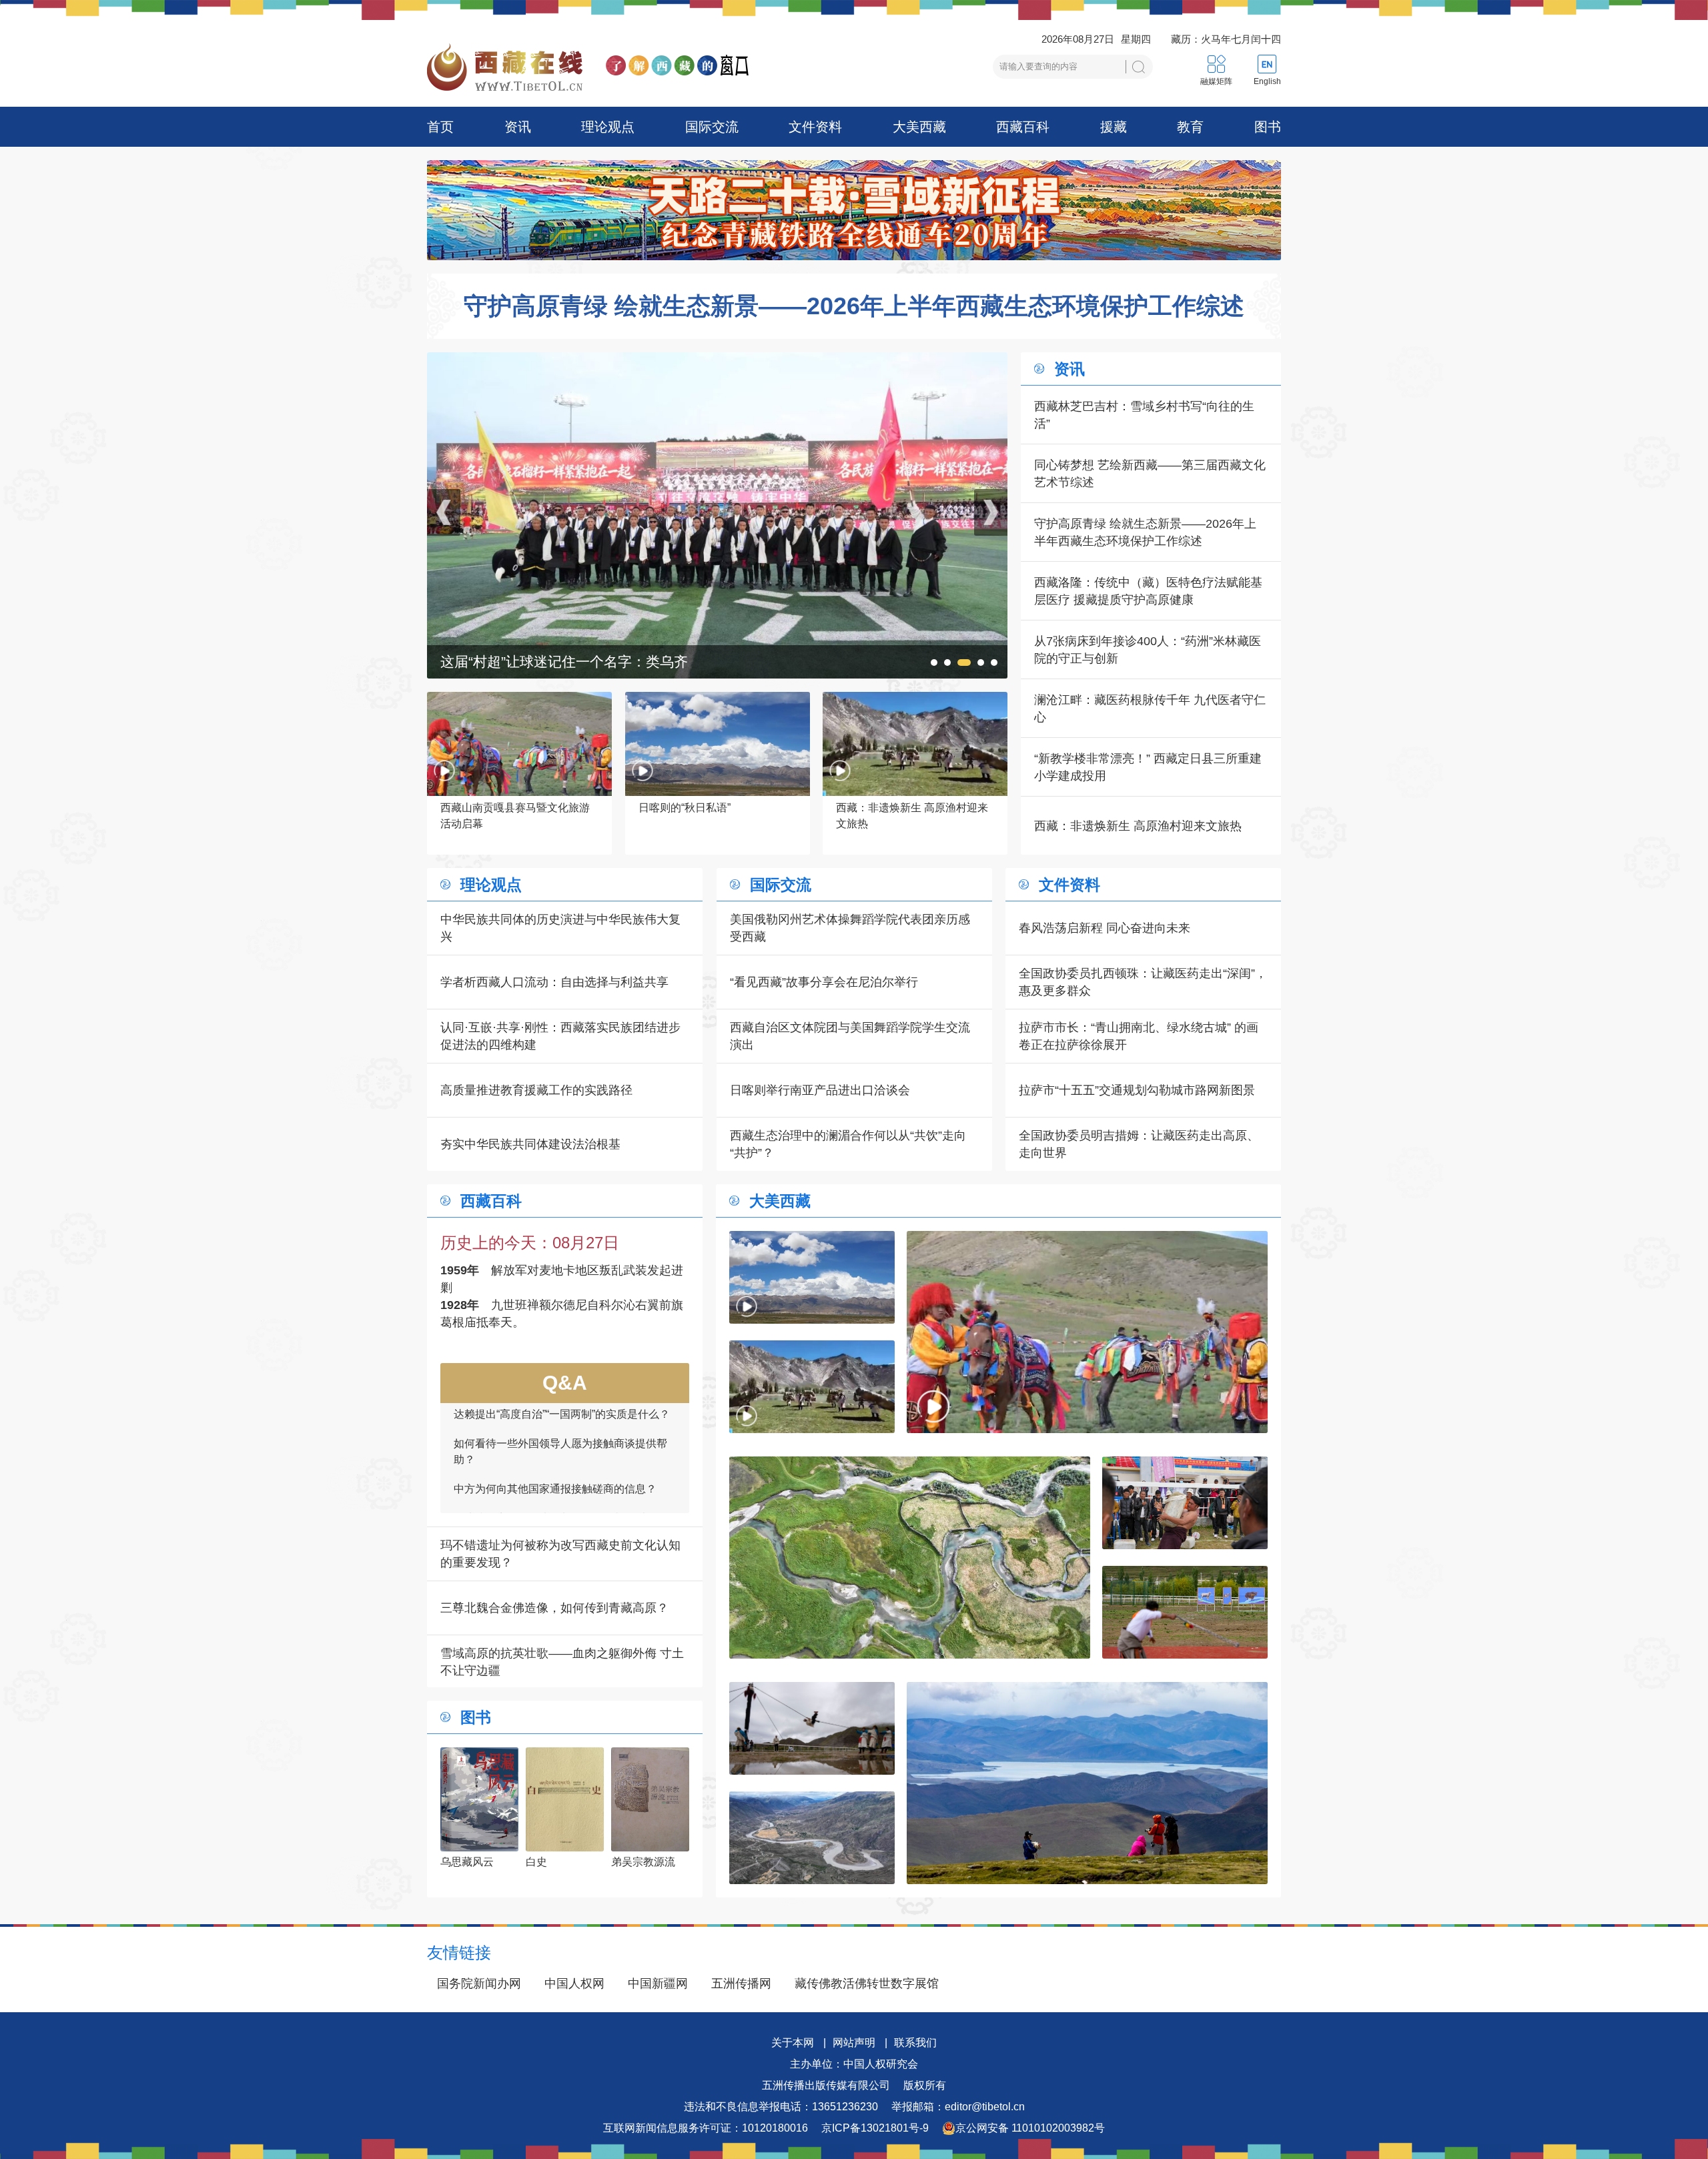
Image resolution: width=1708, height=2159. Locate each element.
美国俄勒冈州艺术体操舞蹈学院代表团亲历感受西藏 (850, 928)
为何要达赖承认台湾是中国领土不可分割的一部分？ (560, 1457)
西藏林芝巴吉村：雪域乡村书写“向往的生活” (1144, 415)
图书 (1268, 127)
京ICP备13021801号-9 (875, 2128)
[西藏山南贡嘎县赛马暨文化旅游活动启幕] (1087, 1332)
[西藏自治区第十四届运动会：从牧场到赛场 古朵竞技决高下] (1185, 1612)
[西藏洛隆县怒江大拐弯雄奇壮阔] (812, 1838)
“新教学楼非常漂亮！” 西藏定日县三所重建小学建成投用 (1148, 767)
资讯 (518, 127)
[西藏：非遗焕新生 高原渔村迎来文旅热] (812, 1387)
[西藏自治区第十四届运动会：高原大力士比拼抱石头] (717, 361)
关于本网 (793, 2043)
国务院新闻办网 (479, 1984)
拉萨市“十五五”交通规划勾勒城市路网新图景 (1137, 1090)
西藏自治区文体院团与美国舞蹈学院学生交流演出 (850, 1036)
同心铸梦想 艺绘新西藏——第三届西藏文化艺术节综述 (1150, 474)
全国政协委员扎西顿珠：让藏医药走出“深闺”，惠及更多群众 (1143, 982)
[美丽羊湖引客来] (1087, 1783)
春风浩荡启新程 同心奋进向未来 (1105, 928)
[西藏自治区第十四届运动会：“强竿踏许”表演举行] (812, 1728)
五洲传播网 (741, 1984)
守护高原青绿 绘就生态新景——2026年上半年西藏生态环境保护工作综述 (854, 306)
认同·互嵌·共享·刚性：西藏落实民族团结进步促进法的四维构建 (560, 1036)
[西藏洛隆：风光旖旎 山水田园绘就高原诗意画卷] (910, 1558)
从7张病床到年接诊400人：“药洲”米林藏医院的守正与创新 (1148, 650)
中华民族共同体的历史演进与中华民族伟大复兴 (560, 928)
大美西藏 (919, 127)
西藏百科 (1023, 127)
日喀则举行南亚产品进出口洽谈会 (820, 1090)
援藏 (1114, 127)
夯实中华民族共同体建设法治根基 (530, 1144)
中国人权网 (574, 1984)
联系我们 (915, 2043)
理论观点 (608, 127)
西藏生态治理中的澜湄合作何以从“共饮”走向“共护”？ (848, 1144)
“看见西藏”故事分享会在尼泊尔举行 (824, 982)
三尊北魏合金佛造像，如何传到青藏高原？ (554, 1608)
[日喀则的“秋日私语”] (812, 1277)
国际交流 (712, 127)
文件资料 (815, 127)
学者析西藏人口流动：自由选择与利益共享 (554, 982)
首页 (440, 127)
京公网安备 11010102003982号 (1030, 2128)
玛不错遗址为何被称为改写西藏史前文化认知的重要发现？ (560, 1554)
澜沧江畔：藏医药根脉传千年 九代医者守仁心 (1150, 709)
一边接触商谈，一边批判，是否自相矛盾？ (555, 1419)
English (1267, 81)
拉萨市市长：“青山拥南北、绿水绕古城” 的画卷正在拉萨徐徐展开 (1139, 1036)
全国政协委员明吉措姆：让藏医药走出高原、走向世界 (1139, 1144)
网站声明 (854, 2043)
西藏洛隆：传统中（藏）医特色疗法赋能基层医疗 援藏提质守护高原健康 (1148, 591)
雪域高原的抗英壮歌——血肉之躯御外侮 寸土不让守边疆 (562, 1662)
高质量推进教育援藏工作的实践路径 (536, 1090)
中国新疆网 (658, 1984)
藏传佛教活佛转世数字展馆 (867, 1984)
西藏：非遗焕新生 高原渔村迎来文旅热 (1138, 826)
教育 (1190, 127)
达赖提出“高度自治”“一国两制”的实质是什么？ (562, 1494)
